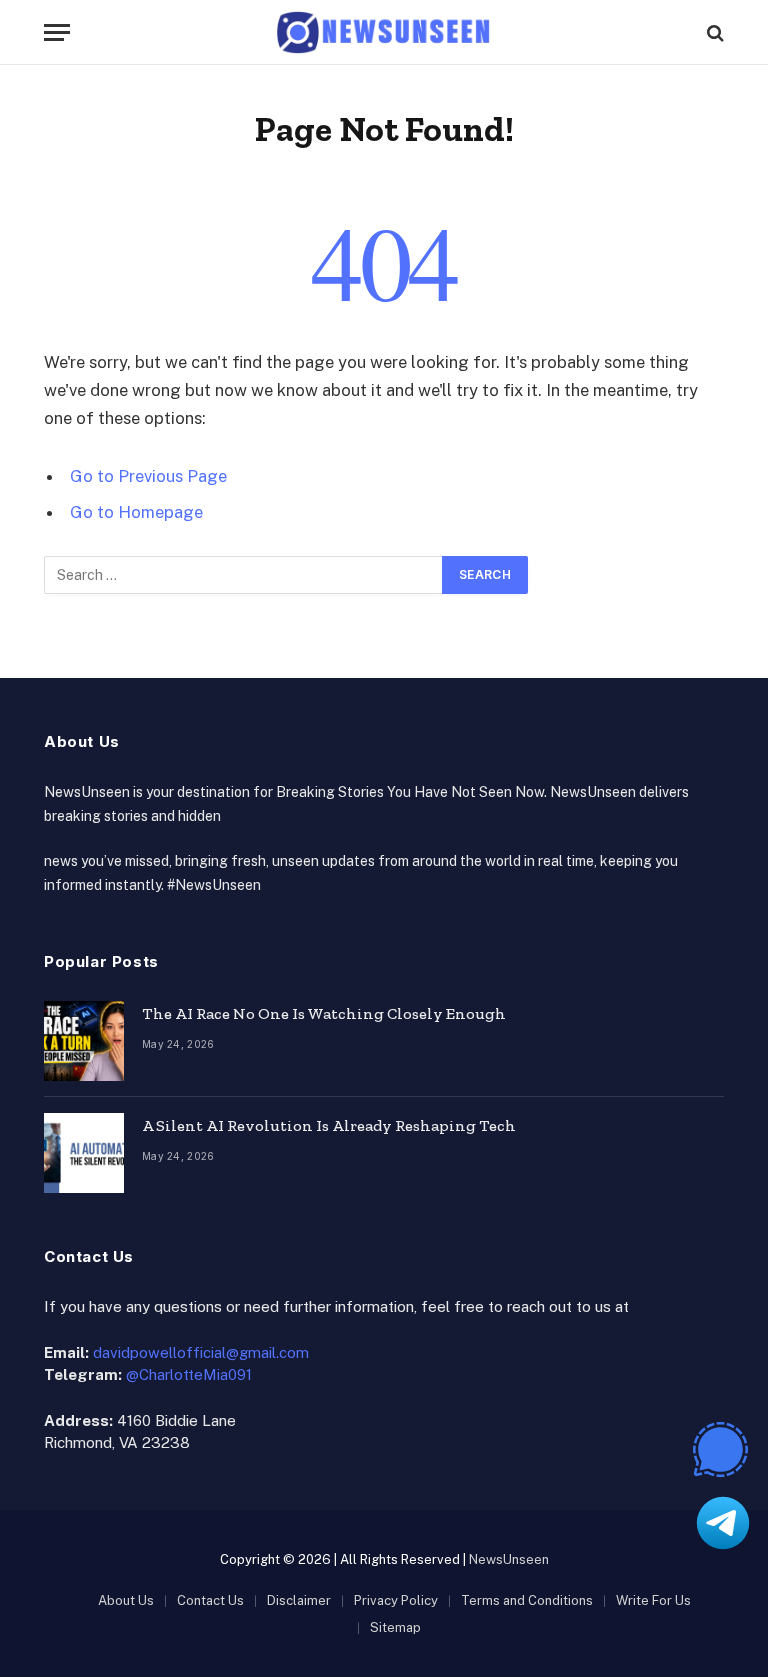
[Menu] (57, 32)
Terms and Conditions (527, 1600)
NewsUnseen (509, 1559)
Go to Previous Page (148, 476)
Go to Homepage (136, 512)
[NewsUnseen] (384, 32)
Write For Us (653, 1600)
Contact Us (210, 1600)
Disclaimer (299, 1600)
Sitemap (395, 1627)
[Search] (713, 32)
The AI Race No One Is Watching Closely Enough (324, 1013)
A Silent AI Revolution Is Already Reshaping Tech (329, 1125)
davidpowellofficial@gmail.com (201, 1352)
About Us (126, 1600)
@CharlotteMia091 (189, 1374)
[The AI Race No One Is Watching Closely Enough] (84, 1041)
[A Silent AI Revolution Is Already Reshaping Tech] (84, 1153)
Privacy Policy (396, 1600)
